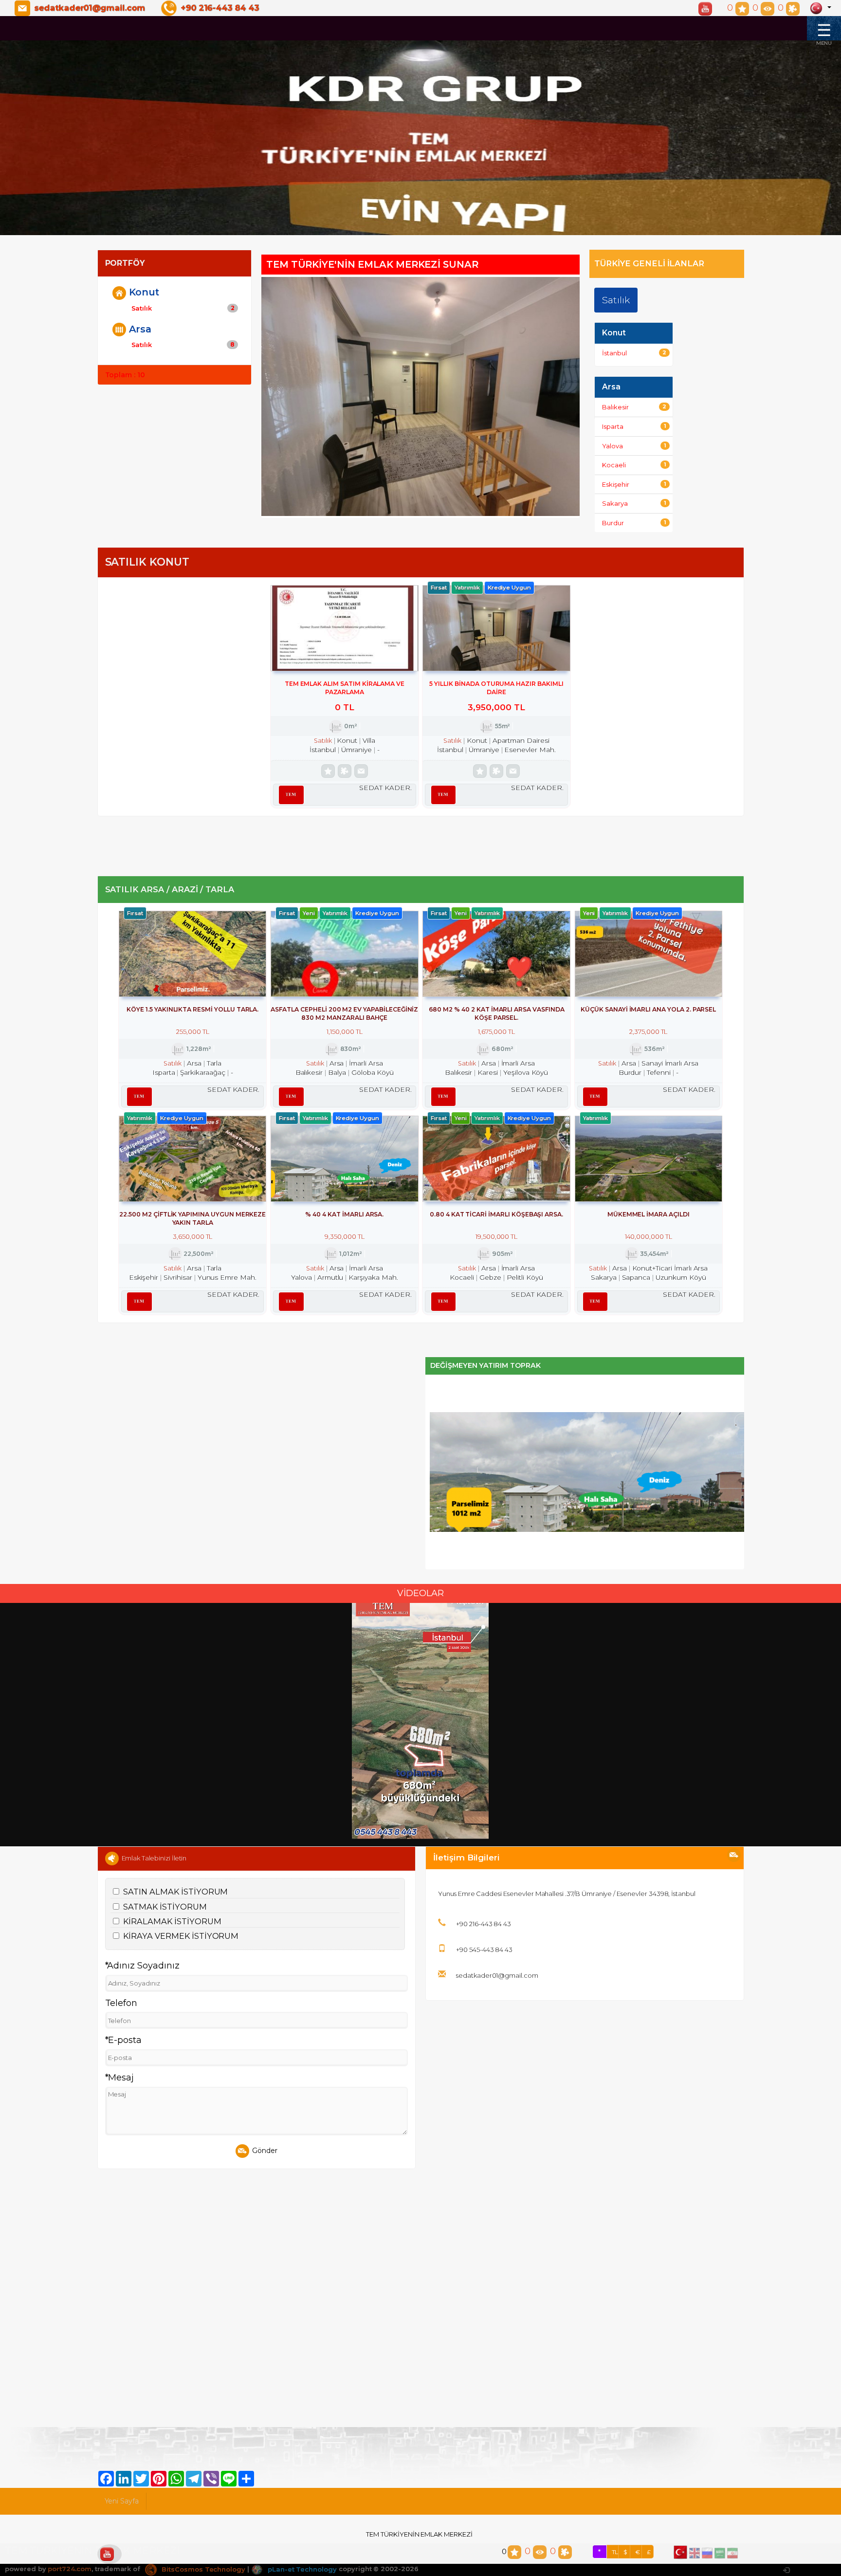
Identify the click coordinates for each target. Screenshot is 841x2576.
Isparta (634, 426)
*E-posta (124, 2040)
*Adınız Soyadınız (142, 1966)
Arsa (140, 329)
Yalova (634, 446)
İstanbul (634, 353)
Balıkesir (634, 407)
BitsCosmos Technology (202, 2569)
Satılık (183, 308)
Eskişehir (634, 484)
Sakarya (634, 503)
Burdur (634, 523)
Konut (144, 292)
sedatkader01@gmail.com (90, 8)
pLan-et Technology (301, 2569)
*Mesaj (120, 2078)
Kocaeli (634, 465)
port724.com (69, 2569)
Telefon (121, 2003)
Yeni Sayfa (122, 2501)
